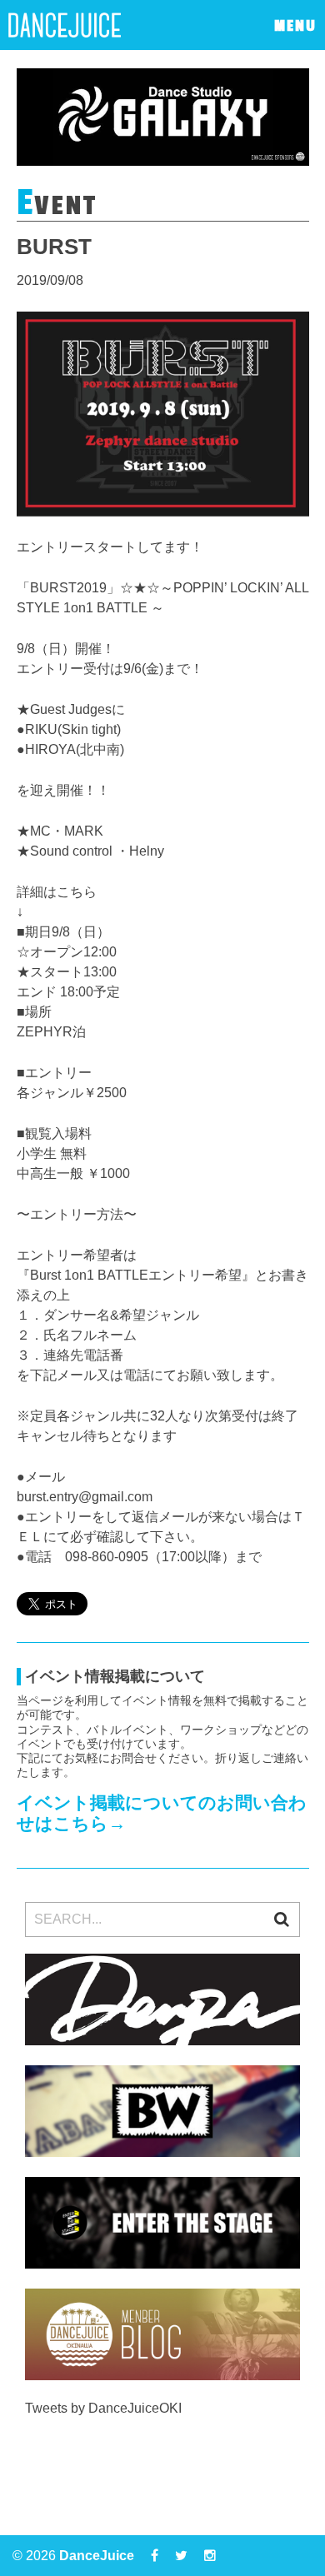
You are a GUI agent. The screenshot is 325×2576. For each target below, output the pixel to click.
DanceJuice (97, 2556)
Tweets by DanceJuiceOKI (103, 2408)
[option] (163, 117)
